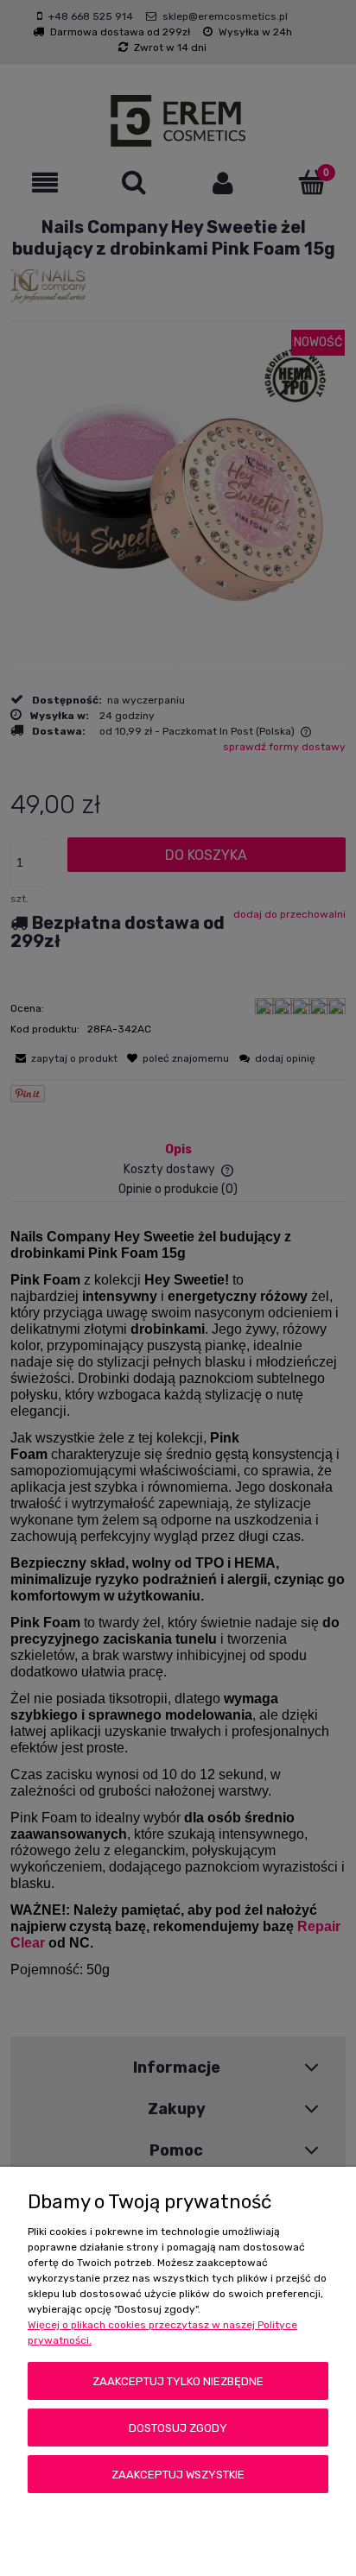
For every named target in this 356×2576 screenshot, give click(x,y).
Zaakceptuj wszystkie (178, 2475)
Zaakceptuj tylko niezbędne (178, 2381)
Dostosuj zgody (178, 2428)
